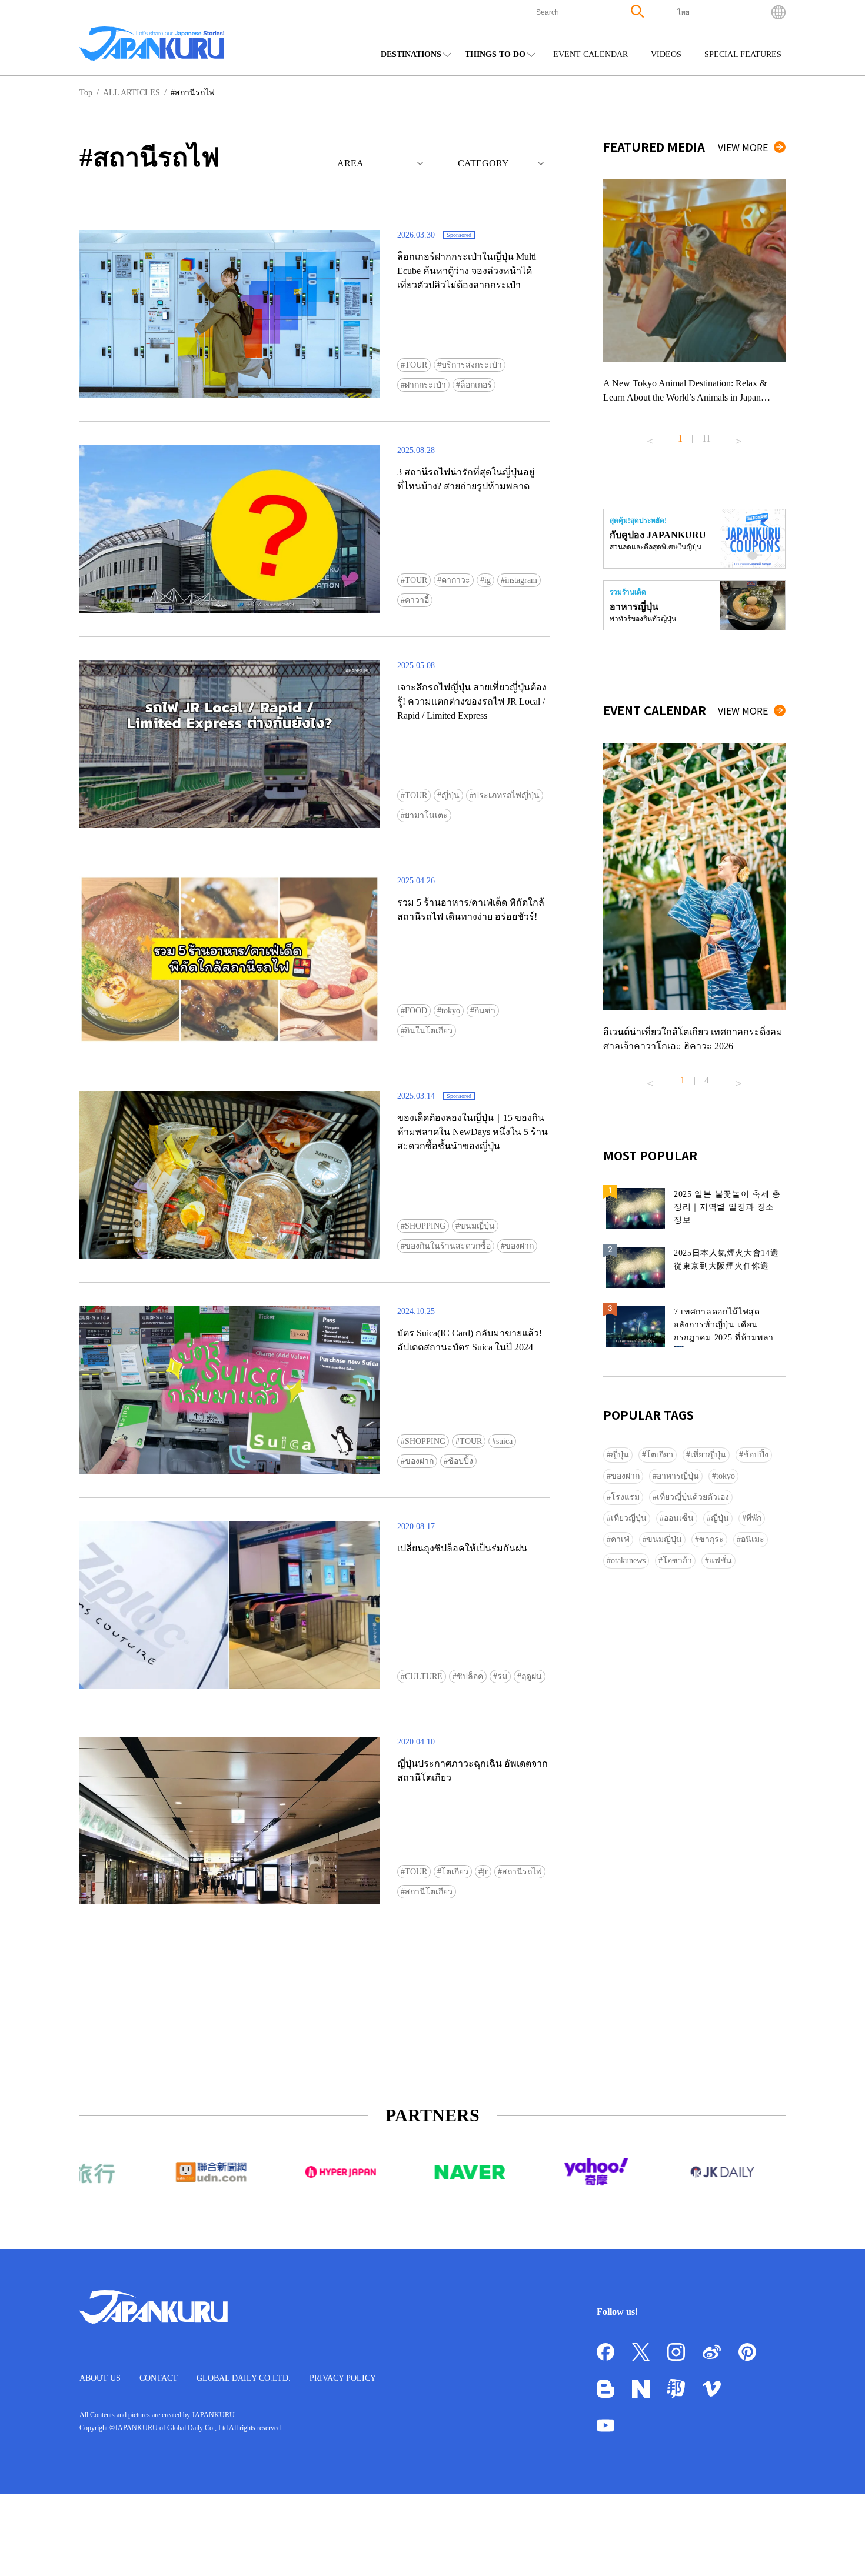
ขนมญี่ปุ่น (477, 1226)
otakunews (628, 1561)
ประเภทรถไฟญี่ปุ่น (507, 795)
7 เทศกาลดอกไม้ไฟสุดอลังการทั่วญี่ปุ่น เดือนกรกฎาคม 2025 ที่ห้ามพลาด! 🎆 (728, 1327)
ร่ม (502, 1676)
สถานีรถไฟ (522, 1872)
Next (738, 436)
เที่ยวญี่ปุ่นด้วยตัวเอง (693, 1497)
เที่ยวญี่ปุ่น (708, 1455)
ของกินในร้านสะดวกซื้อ (448, 1246)
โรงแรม (625, 1497)
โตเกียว (455, 1872)
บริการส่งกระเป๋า (472, 365)
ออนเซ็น (679, 1518)
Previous (650, 436)
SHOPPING (425, 1226)
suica (504, 1441)
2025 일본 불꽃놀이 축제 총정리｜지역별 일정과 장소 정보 (727, 1207)
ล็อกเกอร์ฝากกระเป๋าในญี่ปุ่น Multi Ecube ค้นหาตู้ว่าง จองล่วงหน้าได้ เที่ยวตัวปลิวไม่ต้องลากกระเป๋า (467, 271)
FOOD (416, 1011)
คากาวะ (456, 580)
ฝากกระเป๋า (425, 385)
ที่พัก (754, 1518)
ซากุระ (711, 1539)
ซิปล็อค (470, 1676)
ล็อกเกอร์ (476, 385)
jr (485, 1872)
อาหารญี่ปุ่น (678, 1476)
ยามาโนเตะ (426, 815)
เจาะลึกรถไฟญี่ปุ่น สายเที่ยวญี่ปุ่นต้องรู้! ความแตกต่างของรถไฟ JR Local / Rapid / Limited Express (472, 701)
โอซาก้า (677, 1561)
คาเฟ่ (620, 1539)
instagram (521, 580)
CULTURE (424, 1676)
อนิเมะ (753, 1539)
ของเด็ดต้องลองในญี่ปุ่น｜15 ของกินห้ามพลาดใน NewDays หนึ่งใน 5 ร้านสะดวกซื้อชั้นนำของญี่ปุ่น (473, 1132)
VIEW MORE (743, 147)
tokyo (451, 1011)
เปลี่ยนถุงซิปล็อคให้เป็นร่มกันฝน (462, 1548)
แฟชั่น (721, 1561)
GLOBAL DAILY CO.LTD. (244, 2378)
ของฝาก (519, 1246)
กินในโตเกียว (429, 1031)
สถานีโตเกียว (429, 1892)
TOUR (416, 365)
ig (488, 580)
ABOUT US (100, 2378)
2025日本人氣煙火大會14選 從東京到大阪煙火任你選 (726, 1259)
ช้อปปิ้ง (460, 1461)
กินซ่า (485, 1011)
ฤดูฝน (532, 1676)
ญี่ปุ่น (450, 795)
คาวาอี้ (417, 600)
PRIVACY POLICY (343, 2378)
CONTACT (159, 2378)
